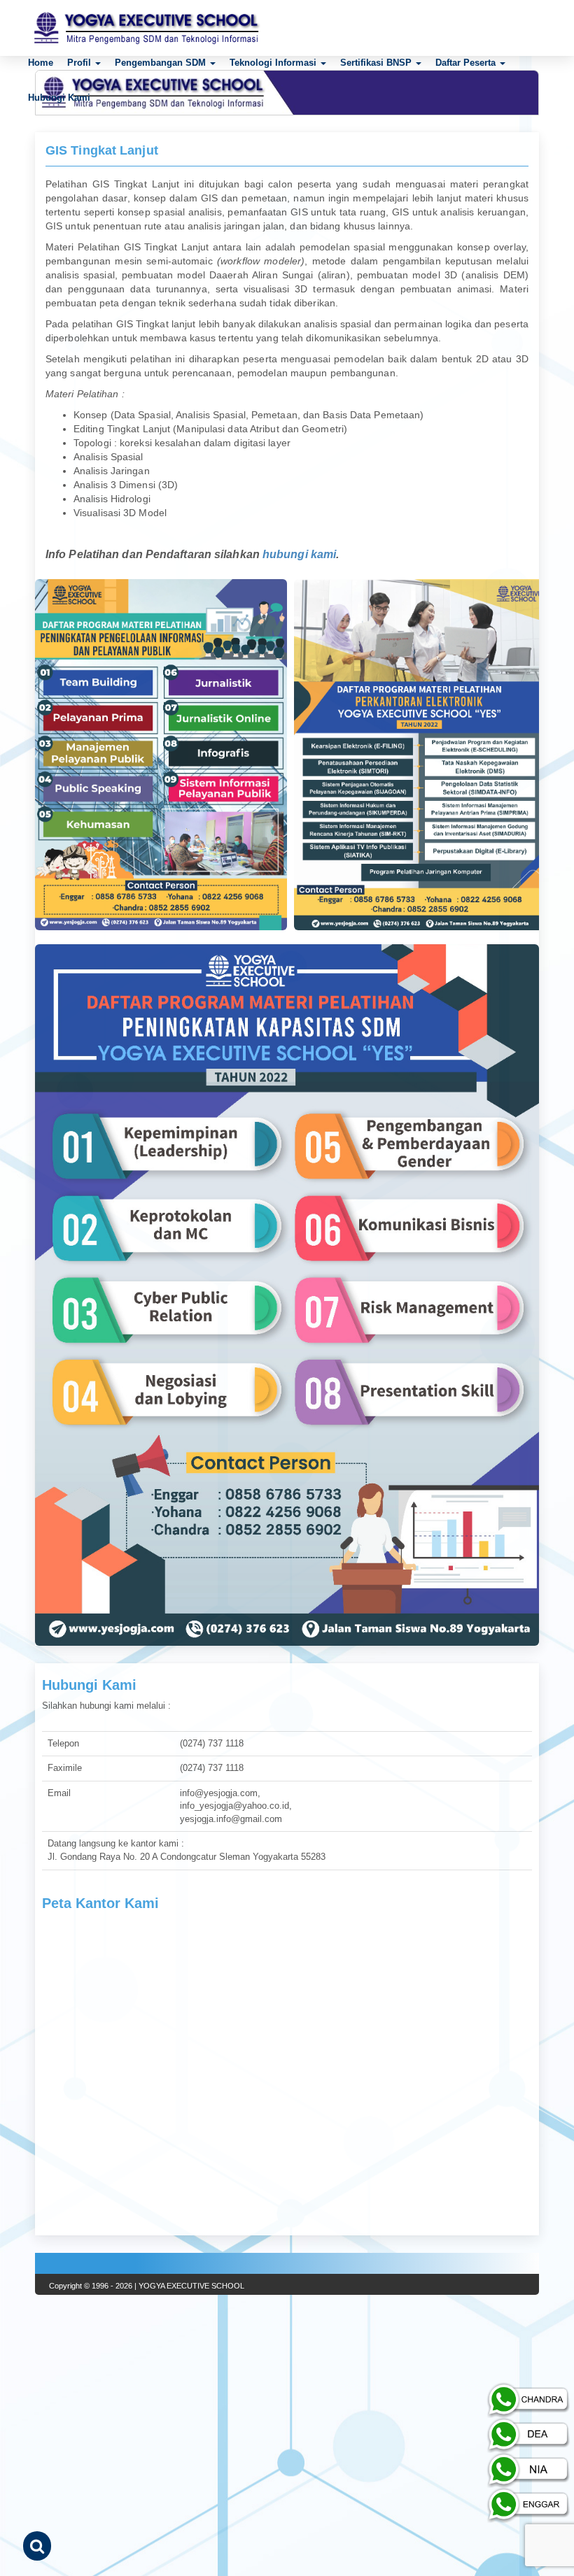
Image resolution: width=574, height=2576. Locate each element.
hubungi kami (299, 554)
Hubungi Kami (59, 98)
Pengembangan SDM (162, 63)
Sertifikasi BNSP (377, 63)
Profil (80, 63)
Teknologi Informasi (274, 63)
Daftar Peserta (467, 63)
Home (41, 63)
